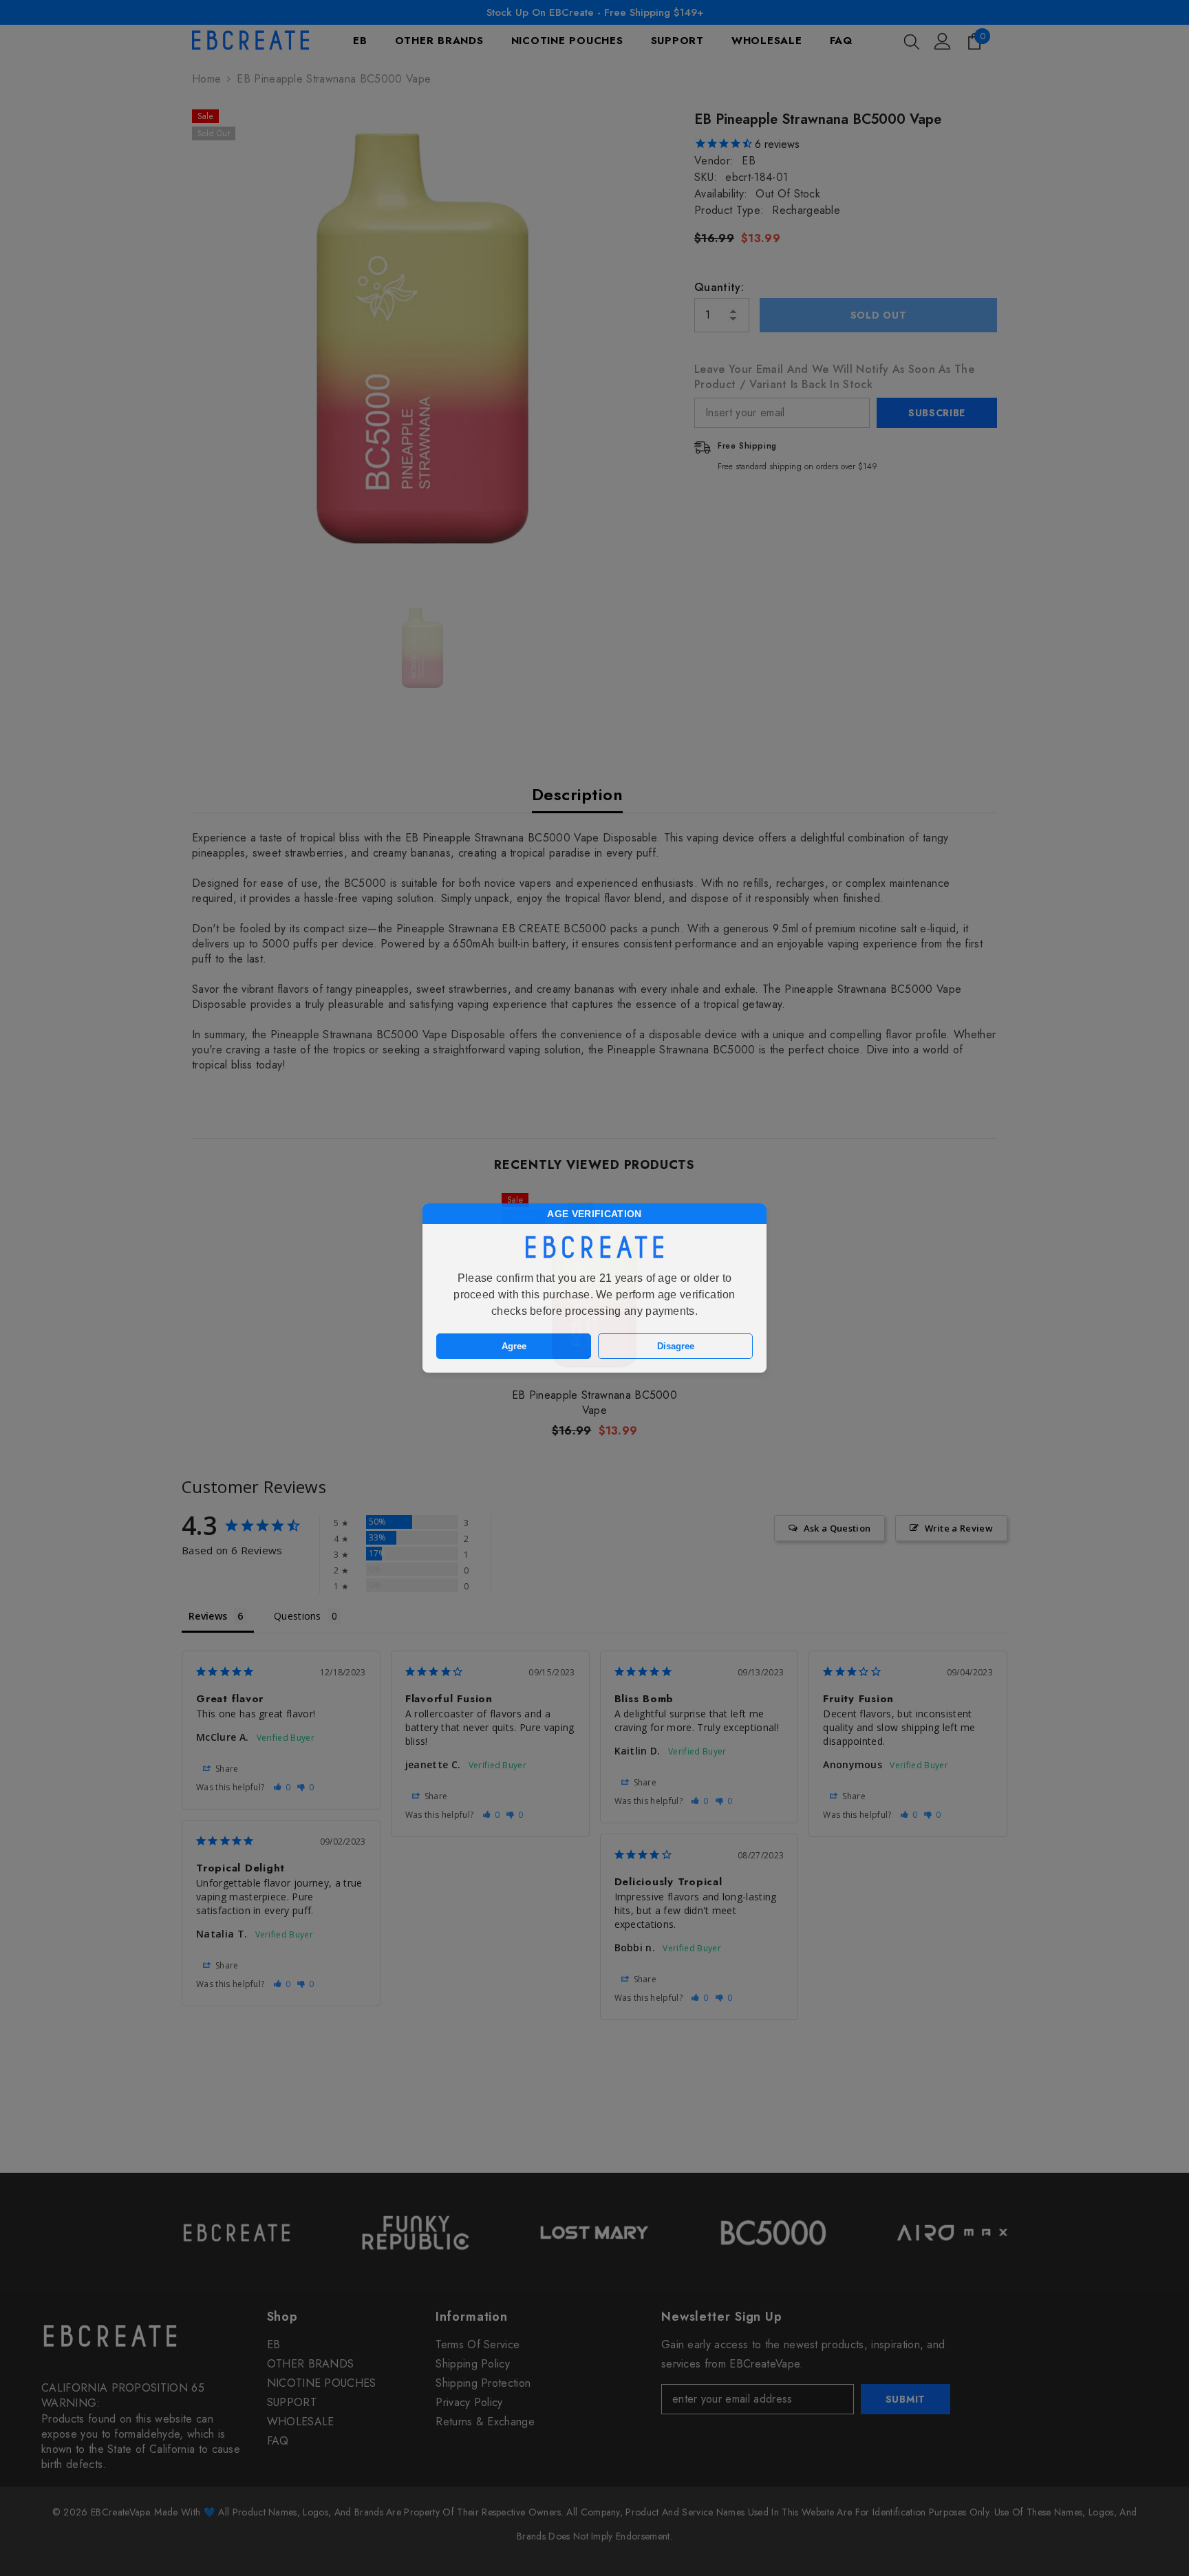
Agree (514, 1346)
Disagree (676, 1346)
